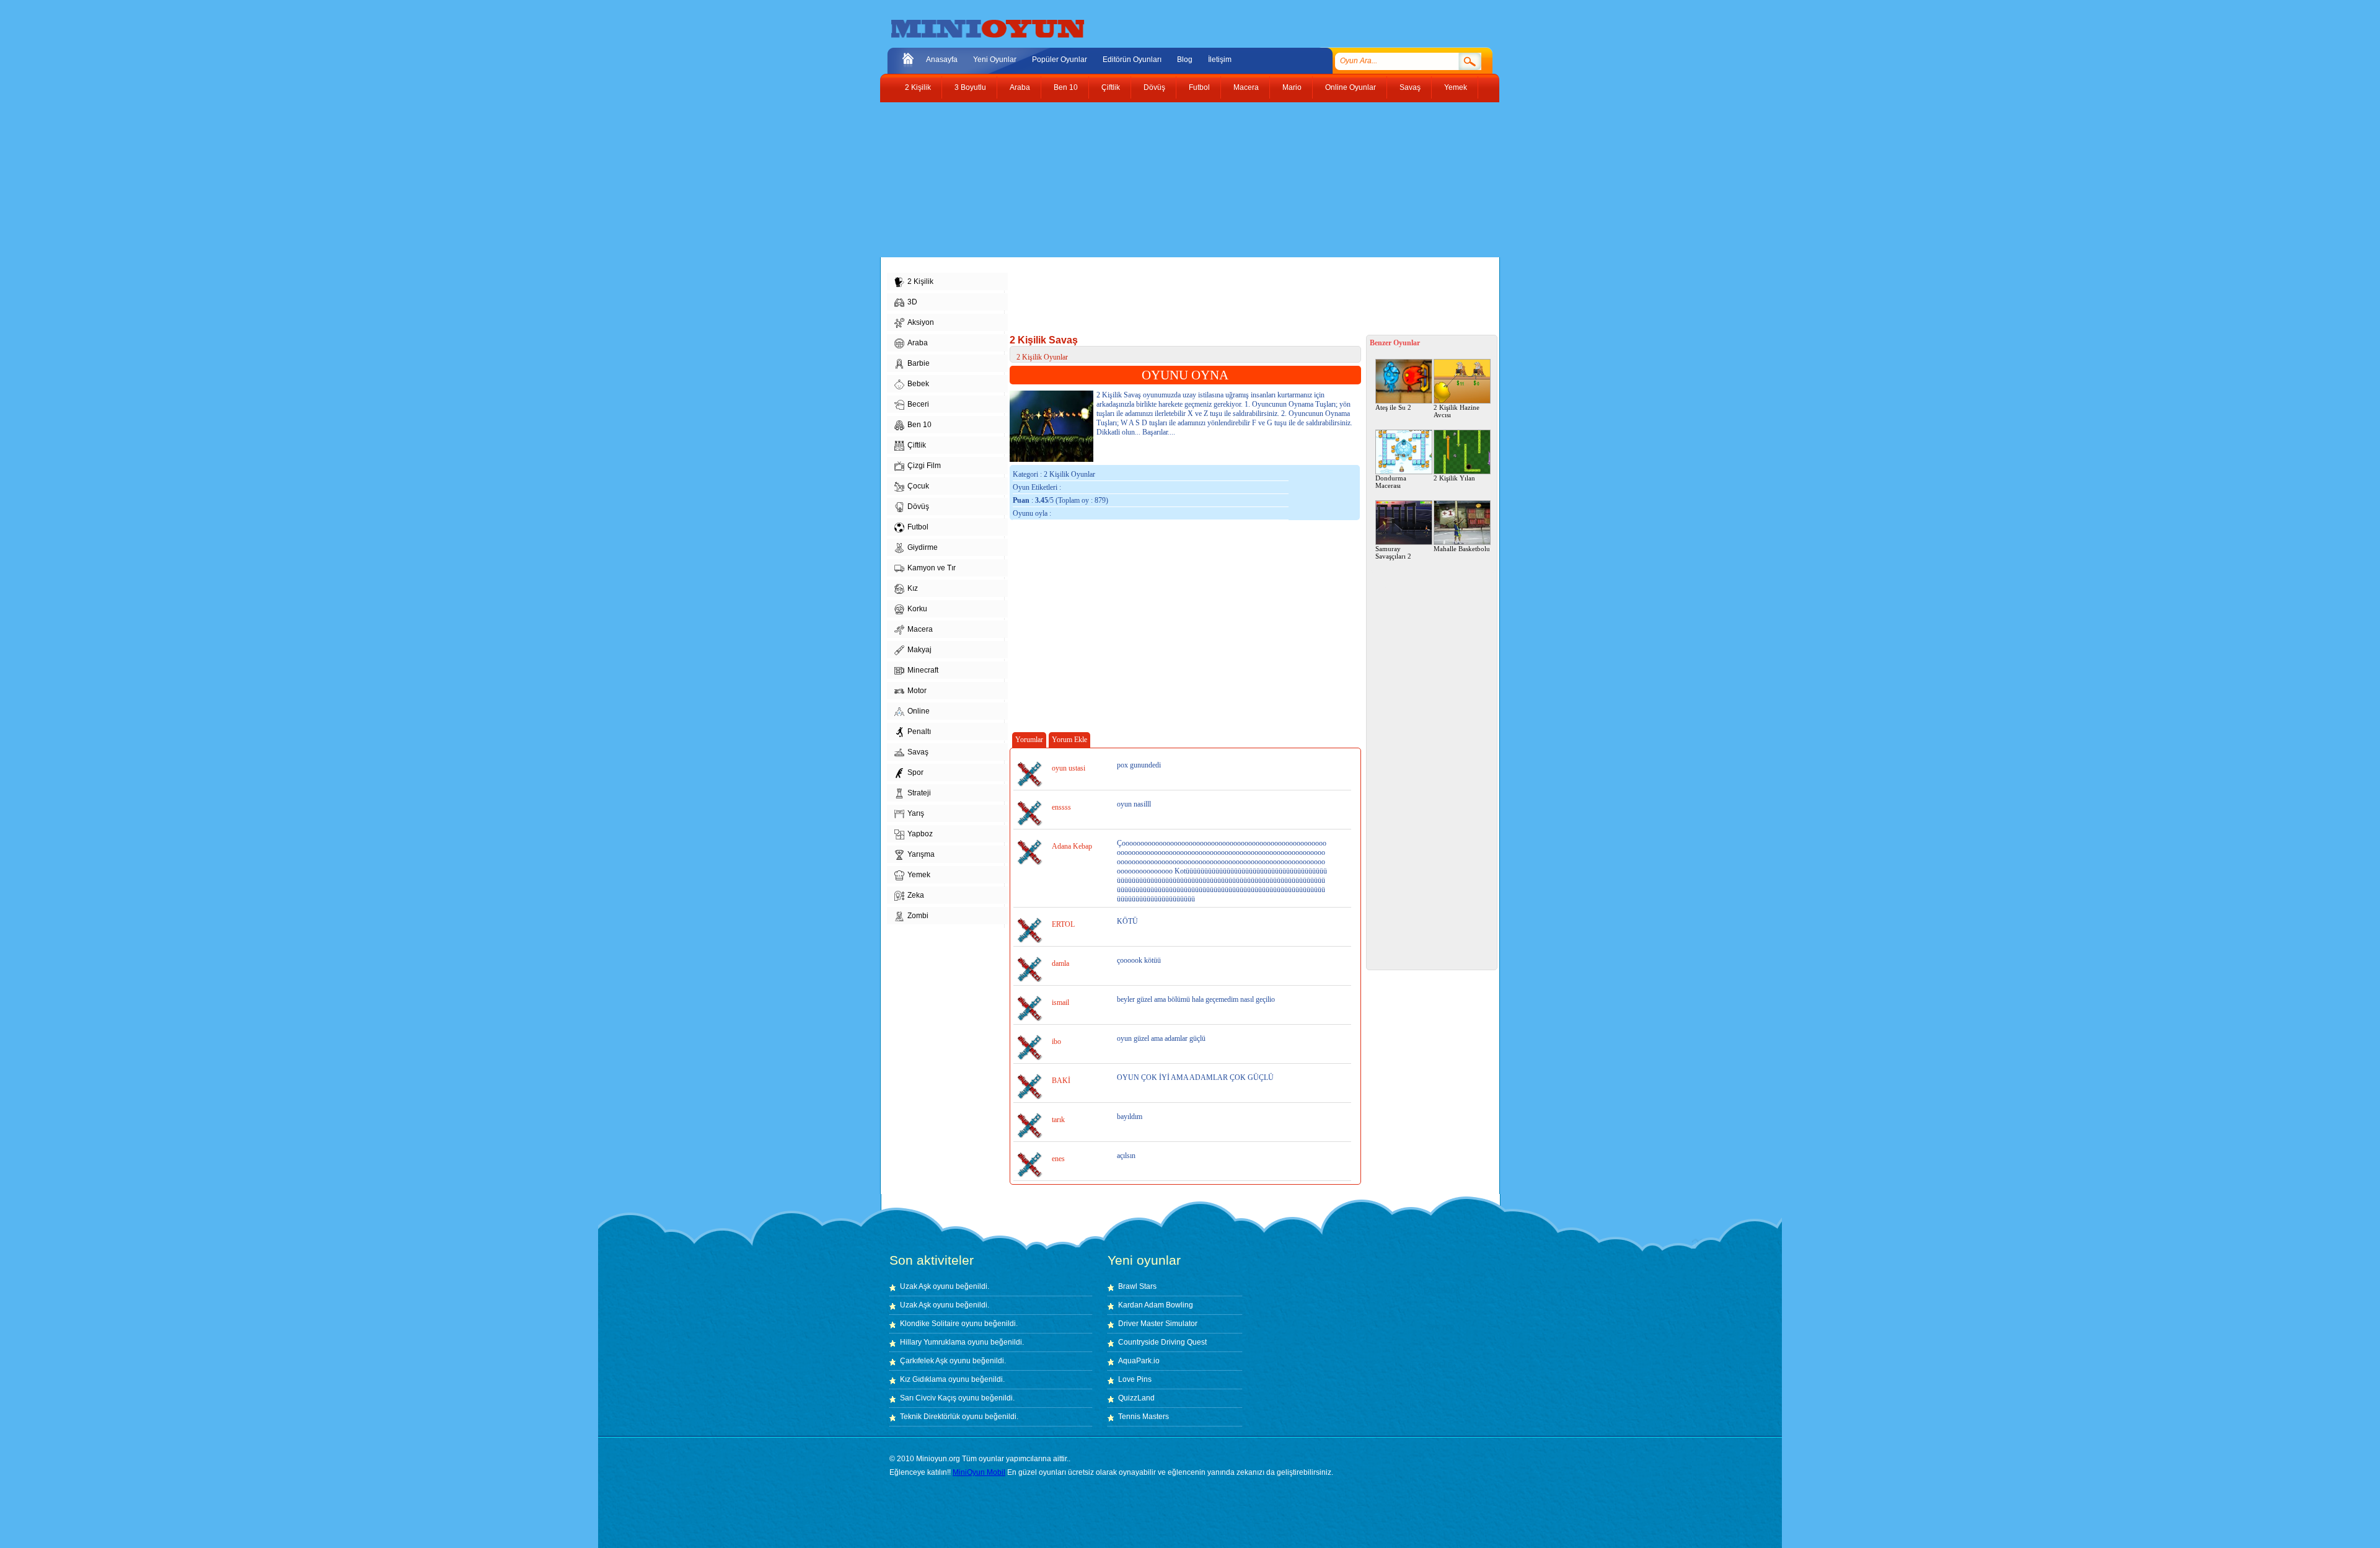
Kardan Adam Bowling (1156, 1305)
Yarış (916, 813)
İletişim (1220, 60)
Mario (1292, 87)
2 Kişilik (918, 87)
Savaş (1410, 87)
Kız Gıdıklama (923, 1379)
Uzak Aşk (915, 1286)
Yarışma (921, 854)
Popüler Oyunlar (1060, 60)
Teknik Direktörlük (930, 1417)
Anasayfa (942, 60)
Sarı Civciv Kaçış (928, 1398)
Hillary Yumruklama (933, 1342)
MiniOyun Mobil (979, 1472)
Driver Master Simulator (1158, 1324)
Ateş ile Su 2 (1393, 407)
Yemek (1456, 87)
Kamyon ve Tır (932, 568)
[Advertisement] (1181, 180)
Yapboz (920, 834)
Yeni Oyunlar (995, 60)
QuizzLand (1136, 1398)
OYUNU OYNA (1185, 375)
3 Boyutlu (970, 87)
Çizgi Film (924, 466)
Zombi (918, 916)
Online (919, 711)
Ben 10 (1066, 87)
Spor (915, 772)
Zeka (916, 895)
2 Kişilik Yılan (1454, 478)
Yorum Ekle (1069, 740)
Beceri (918, 404)
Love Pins (1135, 1379)
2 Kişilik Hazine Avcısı (1457, 411)
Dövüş (1154, 87)
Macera (1246, 87)
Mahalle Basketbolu (1462, 549)
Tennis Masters (1144, 1417)
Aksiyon (921, 322)
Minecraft (923, 670)
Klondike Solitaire (930, 1324)
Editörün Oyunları (1132, 60)
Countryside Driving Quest (1162, 1342)
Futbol (1199, 87)
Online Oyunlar (1351, 87)
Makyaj (919, 650)
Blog (1185, 60)
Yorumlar (1029, 740)
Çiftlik (1111, 87)
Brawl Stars (1137, 1286)
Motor (917, 691)
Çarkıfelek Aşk (924, 1361)
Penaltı (919, 732)
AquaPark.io (1139, 1361)
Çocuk (918, 486)
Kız (913, 588)
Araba (1020, 87)
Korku (917, 609)
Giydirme (923, 547)
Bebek (918, 384)
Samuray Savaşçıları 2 (1393, 552)
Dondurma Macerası (1391, 482)
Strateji (919, 793)
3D (912, 302)
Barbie (919, 363)
